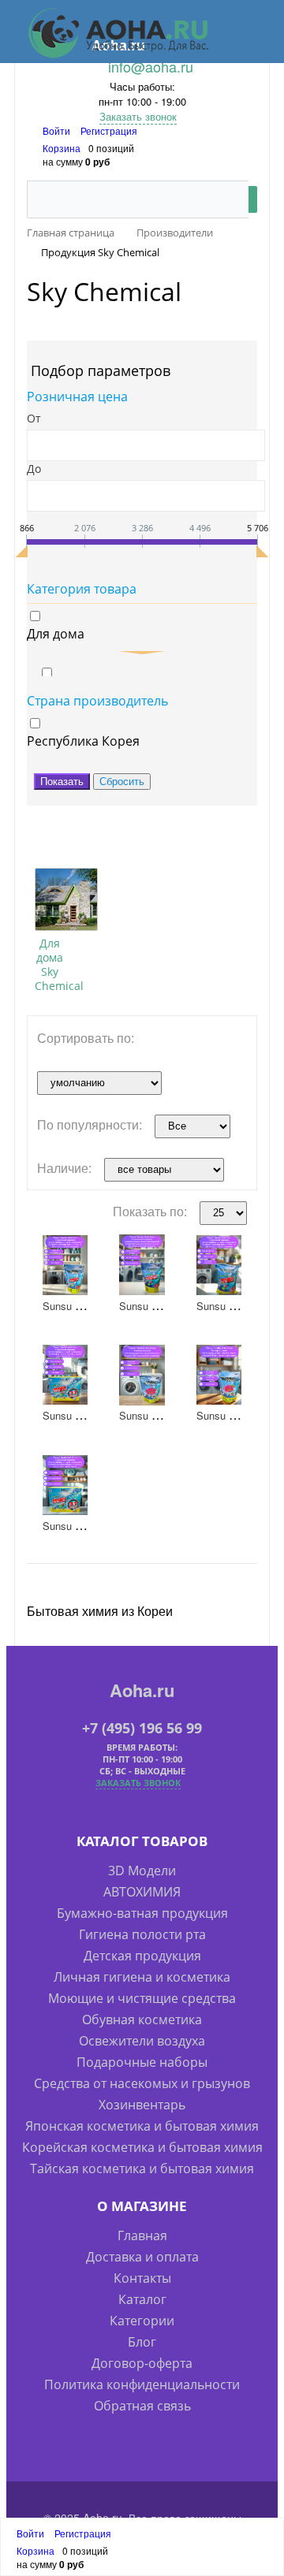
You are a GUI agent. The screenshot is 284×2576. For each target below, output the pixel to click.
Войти (58, 130)
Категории (142, 2321)
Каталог (142, 2299)
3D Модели (142, 1871)
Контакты (142, 2278)
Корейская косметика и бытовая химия (142, 2147)
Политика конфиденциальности (142, 2384)
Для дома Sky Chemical (59, 964)
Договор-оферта (142, 2363)
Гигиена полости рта (142, 1934)
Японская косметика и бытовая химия (142, 2126)
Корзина (62, 148)
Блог (142, 2342)
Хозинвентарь (142, 2105)
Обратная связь (142, 2406)
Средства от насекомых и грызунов (142, 2083)
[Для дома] (66, 899)
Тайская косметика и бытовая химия (142, 2168)
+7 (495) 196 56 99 (142, 1728)
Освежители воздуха (142, 2041)
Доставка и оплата (142, 2257)
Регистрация (109, 130)
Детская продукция (142, 1956)
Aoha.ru (142, 1690)
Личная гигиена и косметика (142, 1977)
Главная (142, 2235)
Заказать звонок (138, 116)
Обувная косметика (142, 2019)
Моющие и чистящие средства (142, 1998)
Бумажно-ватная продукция (142, 1913)
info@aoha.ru (151, 66)
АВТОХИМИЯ (142, 1892)
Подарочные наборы (142, 2062)
